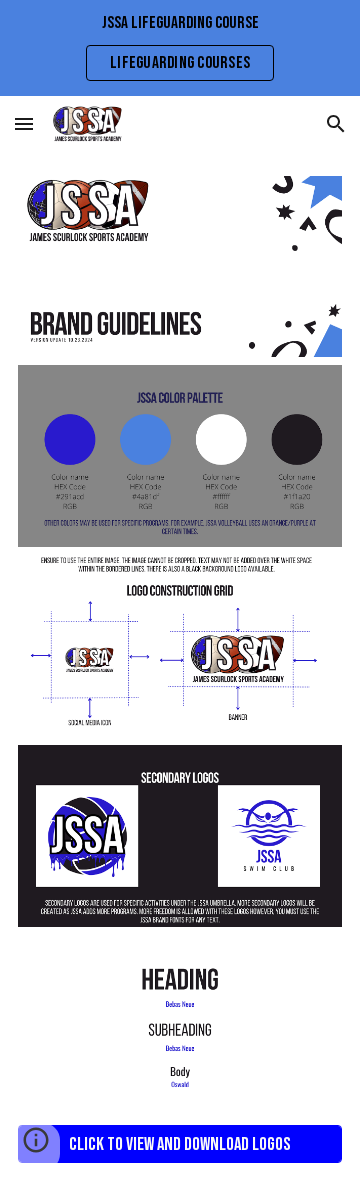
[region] (180, 48)
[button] (24, 123)
